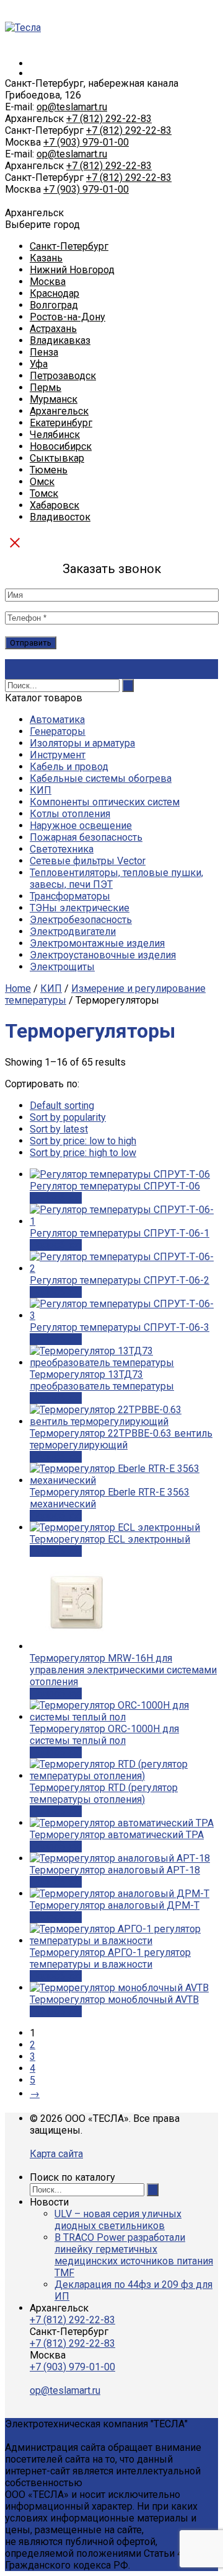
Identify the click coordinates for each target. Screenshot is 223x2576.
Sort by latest (59, 1129)
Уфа (39, 364)
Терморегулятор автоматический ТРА (117, 1835)
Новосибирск (61, 446)
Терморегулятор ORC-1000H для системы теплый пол (104, 1735)
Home (18, 988)
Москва (48, 282)
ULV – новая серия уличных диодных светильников (118, 2220)
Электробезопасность (81, 920)
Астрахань (53, 329)
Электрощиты (62, 967)
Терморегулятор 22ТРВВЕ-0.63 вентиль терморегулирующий (121, 1439)
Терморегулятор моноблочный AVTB (114, 2000)
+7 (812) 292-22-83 (109, 119)
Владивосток (60, 517)
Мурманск (54, 399)
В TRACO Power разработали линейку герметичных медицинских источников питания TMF (134, 2255)
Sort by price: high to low (83, 1153)
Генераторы (58, 731)
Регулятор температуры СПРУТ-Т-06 (115, 1186)
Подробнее (56, 1198)
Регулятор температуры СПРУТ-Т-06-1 (120, 1233)
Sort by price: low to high (83, 1141)
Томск (44, 493)
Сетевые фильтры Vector (88, 861)
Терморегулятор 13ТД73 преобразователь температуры (102, 1380)
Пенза (44, 352)
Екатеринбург (61, 423)
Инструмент (58, 755)
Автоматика (57, 720)
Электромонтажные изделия (97, 943)
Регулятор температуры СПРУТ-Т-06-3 (120, 1327)
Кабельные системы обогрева (101, 778)
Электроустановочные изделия (103, 955)
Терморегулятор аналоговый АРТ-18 (115, 1870)
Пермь (46, 388)
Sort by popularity (68, 1117)
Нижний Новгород (72, 270)
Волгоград (54, 305)
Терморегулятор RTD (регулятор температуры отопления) (104, 1794)
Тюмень (49, 470)
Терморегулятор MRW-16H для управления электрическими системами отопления (123, 1670)
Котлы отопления (70, 814)
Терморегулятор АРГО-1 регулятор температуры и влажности (110, 1958)
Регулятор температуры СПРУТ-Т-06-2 (120, 1280)
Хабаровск (55, 505)
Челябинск (55, 435)
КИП (41, 790)
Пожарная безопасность (86, 837)
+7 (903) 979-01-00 (86, 142)
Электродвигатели (73, 931)
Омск (42, 482)
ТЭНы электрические (80, 908)
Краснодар (55, 293)
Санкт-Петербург (69, 246)
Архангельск (59, 411)
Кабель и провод (69, 767)
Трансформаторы (70, 896)
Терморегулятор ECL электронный (110, 1539)
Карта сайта (56, 2154)
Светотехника (62, 849)
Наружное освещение (81, 826)
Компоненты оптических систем (105, 802)
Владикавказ (60, 340)
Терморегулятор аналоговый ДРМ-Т (115, 1905)
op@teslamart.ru (72, 107)
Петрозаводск (63, 376)
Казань (46, 258)
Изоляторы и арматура (82, 743)
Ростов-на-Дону (68, 317)
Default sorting (62, 1106)
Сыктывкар (57, 458)
